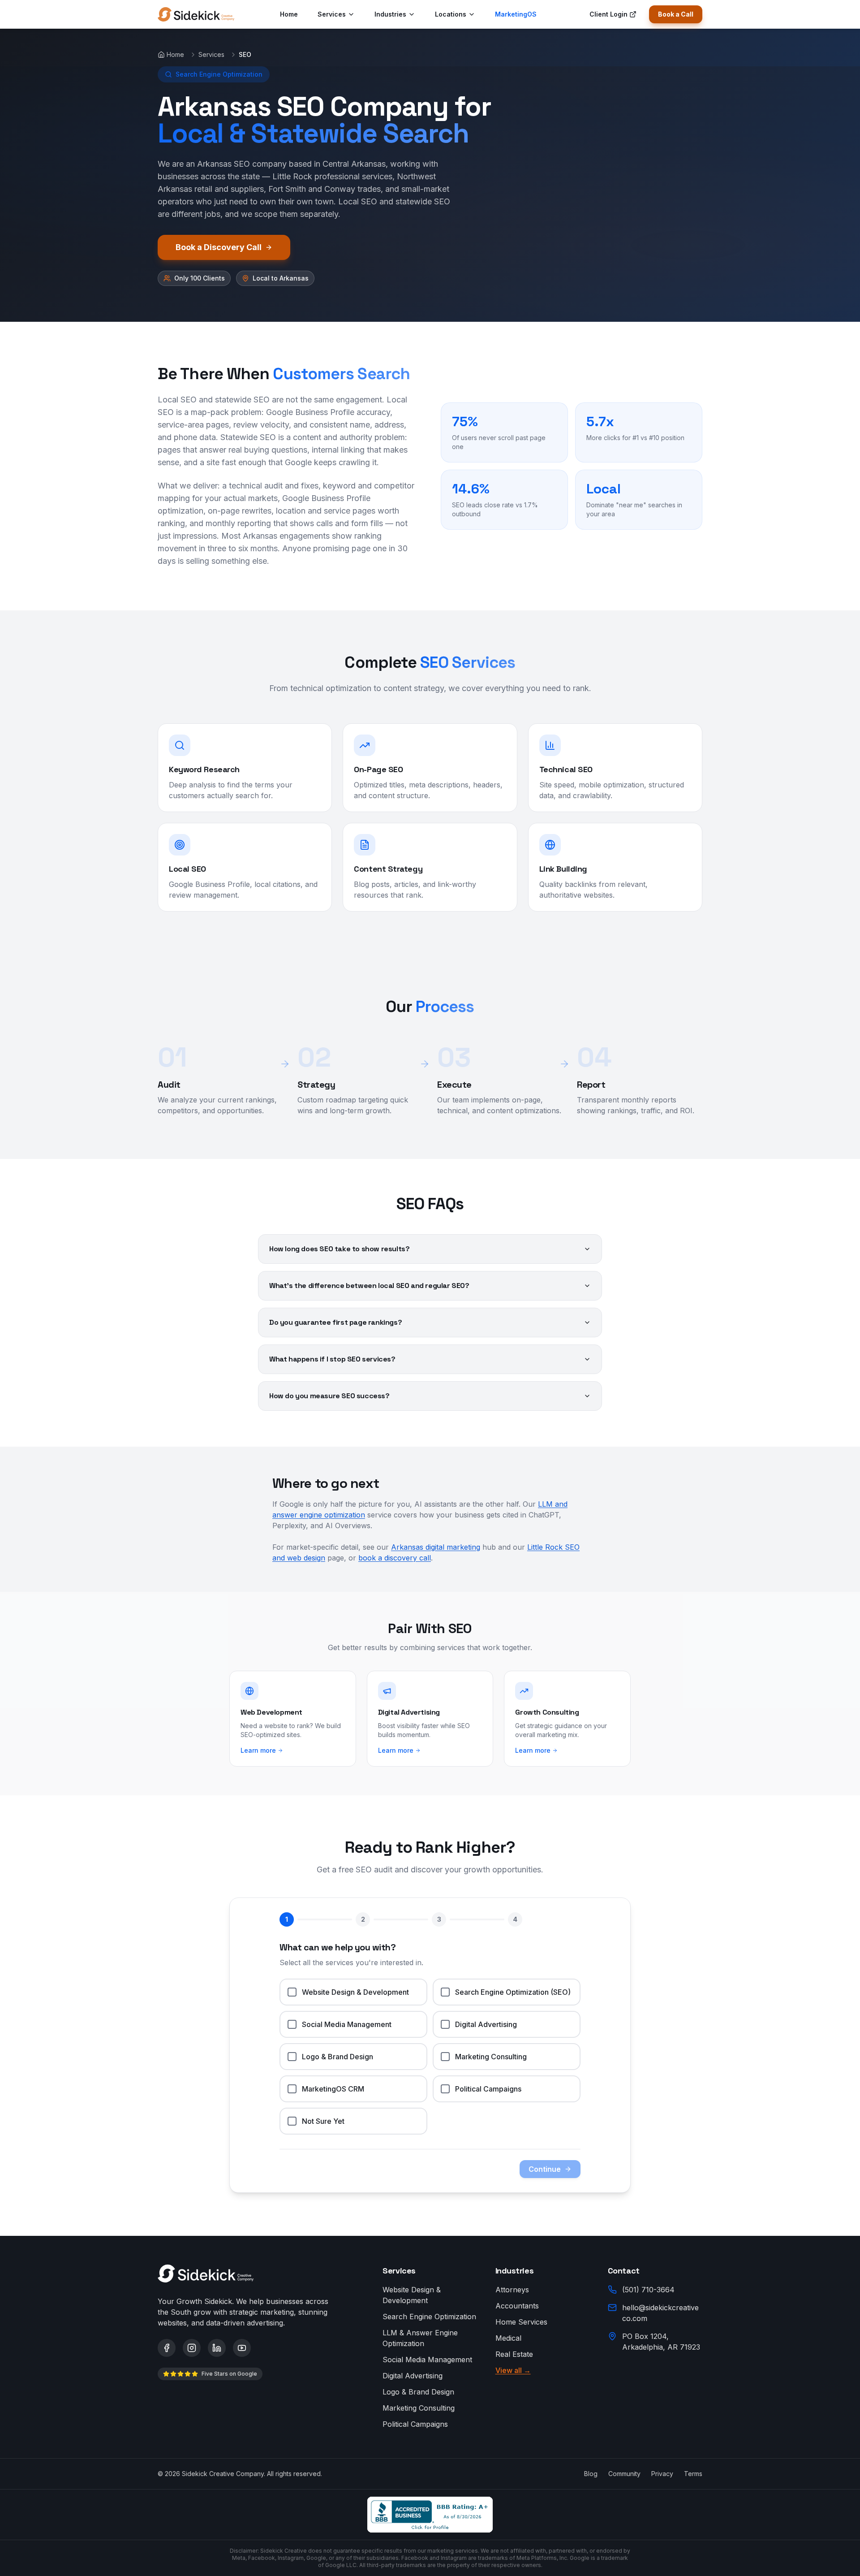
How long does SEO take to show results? (339, 1249)
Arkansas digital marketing (436, 1547)
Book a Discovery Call (219, 247)
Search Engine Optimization (429, 2317)
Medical (508, 2338)
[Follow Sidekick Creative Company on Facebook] (167, 2348)
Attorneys (512, 2290)
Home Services (521, 2322)
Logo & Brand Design (418, 2392)
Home (289, 14)
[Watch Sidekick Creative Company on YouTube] (242, 2348)
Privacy (662, 2474)
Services (332, 14)
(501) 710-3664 (648, 2290)
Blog (591, 2474)
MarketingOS (516, 14)
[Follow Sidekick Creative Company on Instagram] (192, 2348)
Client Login (608, 14)
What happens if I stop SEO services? (332, 1359)
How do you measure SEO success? (329, 1396)
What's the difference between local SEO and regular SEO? (369, 1286)
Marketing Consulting (419, 2408)
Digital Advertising (413, 2376)
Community (624, 2474)
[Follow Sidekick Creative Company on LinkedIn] (217, 2348)
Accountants (517, 2306)
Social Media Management (427, 2360)
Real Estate (514, 2354)
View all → (513, 2370)
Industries (390, 14)
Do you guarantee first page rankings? (335, 1322)
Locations (451, 14)
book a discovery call (395, 1558)
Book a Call (676, 14)
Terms (693, 2474)
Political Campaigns (415, 2424)
